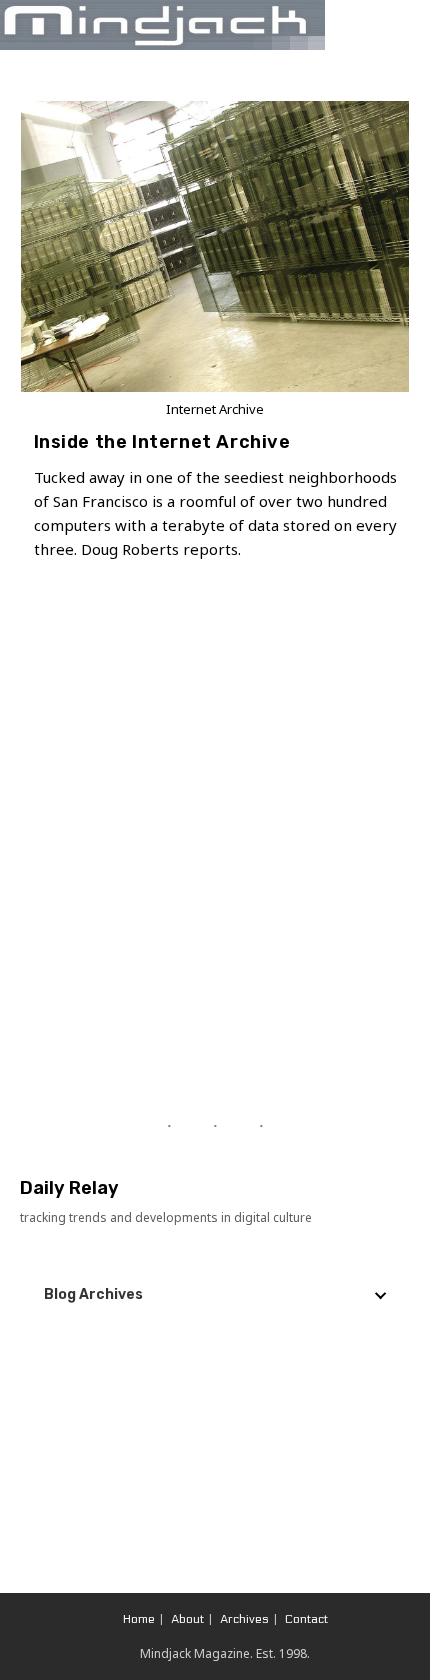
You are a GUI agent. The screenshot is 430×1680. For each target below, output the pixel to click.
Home (139, 1619)
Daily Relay (69, 1188)
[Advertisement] (215, 862)
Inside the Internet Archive (162, 442)
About (187, 1619)
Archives (244, 1619)
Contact (306, 1619)
